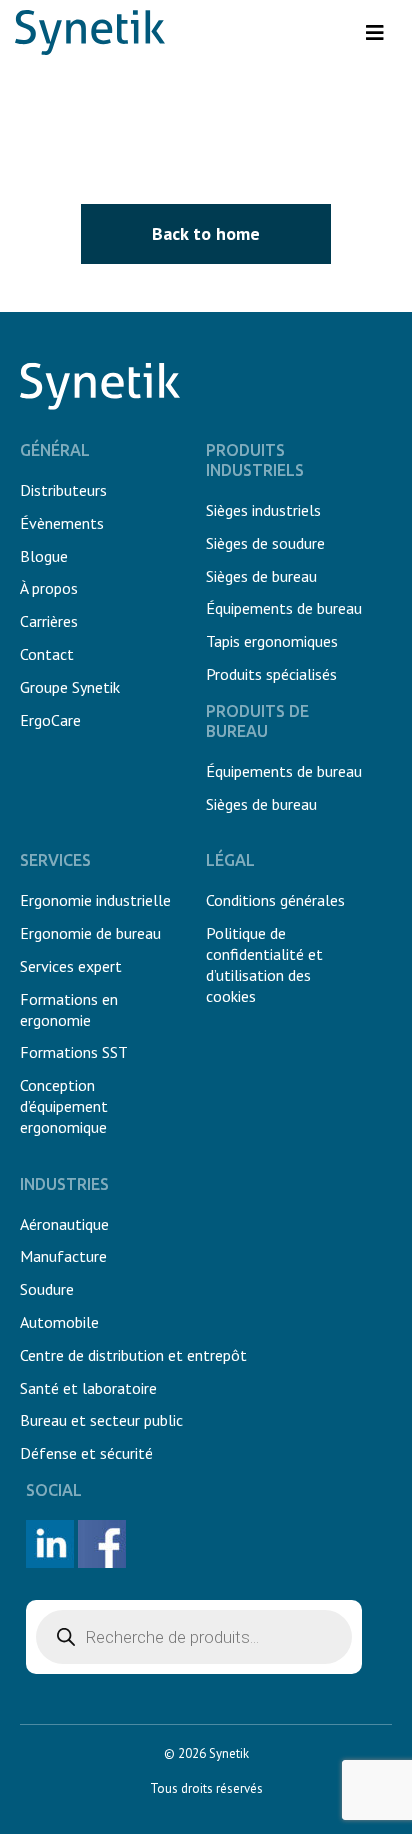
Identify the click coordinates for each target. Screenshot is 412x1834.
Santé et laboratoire (88, 1388)
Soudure (47, 1289)
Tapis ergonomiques (272, 641)
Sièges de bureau (261, 576)
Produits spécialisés (271, 674)
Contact (47, 654)
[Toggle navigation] (375, 33)
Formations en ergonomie (69, 1009)
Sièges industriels (263, 510)
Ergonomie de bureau (90, 933)
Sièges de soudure (265, 543)
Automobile (59, 1322)
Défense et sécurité (86, 1453)
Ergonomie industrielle (95, 900)
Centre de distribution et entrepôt (133, 1355)
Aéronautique (64, 1224)
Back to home (206, 233)
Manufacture (63, 1256)
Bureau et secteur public (101, 1420)
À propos (49, 588)
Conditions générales (275, 900)
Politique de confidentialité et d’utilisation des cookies (264, 964)
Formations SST (74, 1052)
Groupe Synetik (70, 687)
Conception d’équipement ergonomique (64, 1106)
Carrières (49, 621)
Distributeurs (63, 490)
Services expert (71, 966)
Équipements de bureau (284, 608)
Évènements (62, 523)
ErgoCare (50, 720)
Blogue (44, 556)
